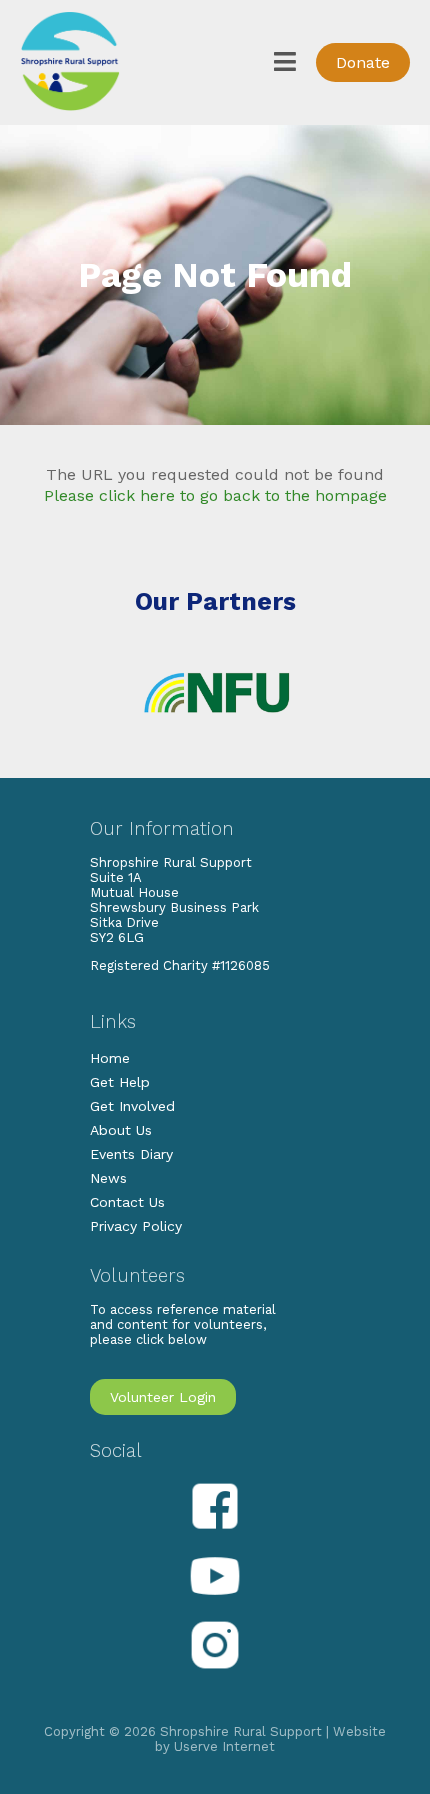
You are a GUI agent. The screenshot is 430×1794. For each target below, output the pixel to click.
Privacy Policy (136, 1226)
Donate (363, 62)
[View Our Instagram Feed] (215, 1670)
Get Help (120, 1082)
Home (110, 1058)
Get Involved (132, 1106)
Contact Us (127, 1202)
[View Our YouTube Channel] (215, 1601)
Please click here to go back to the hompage (215, 495)
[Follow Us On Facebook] (215, 1532)
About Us (121, 1130)
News (108, 1178)
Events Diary (131, 1154)
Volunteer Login (163, 1397)
